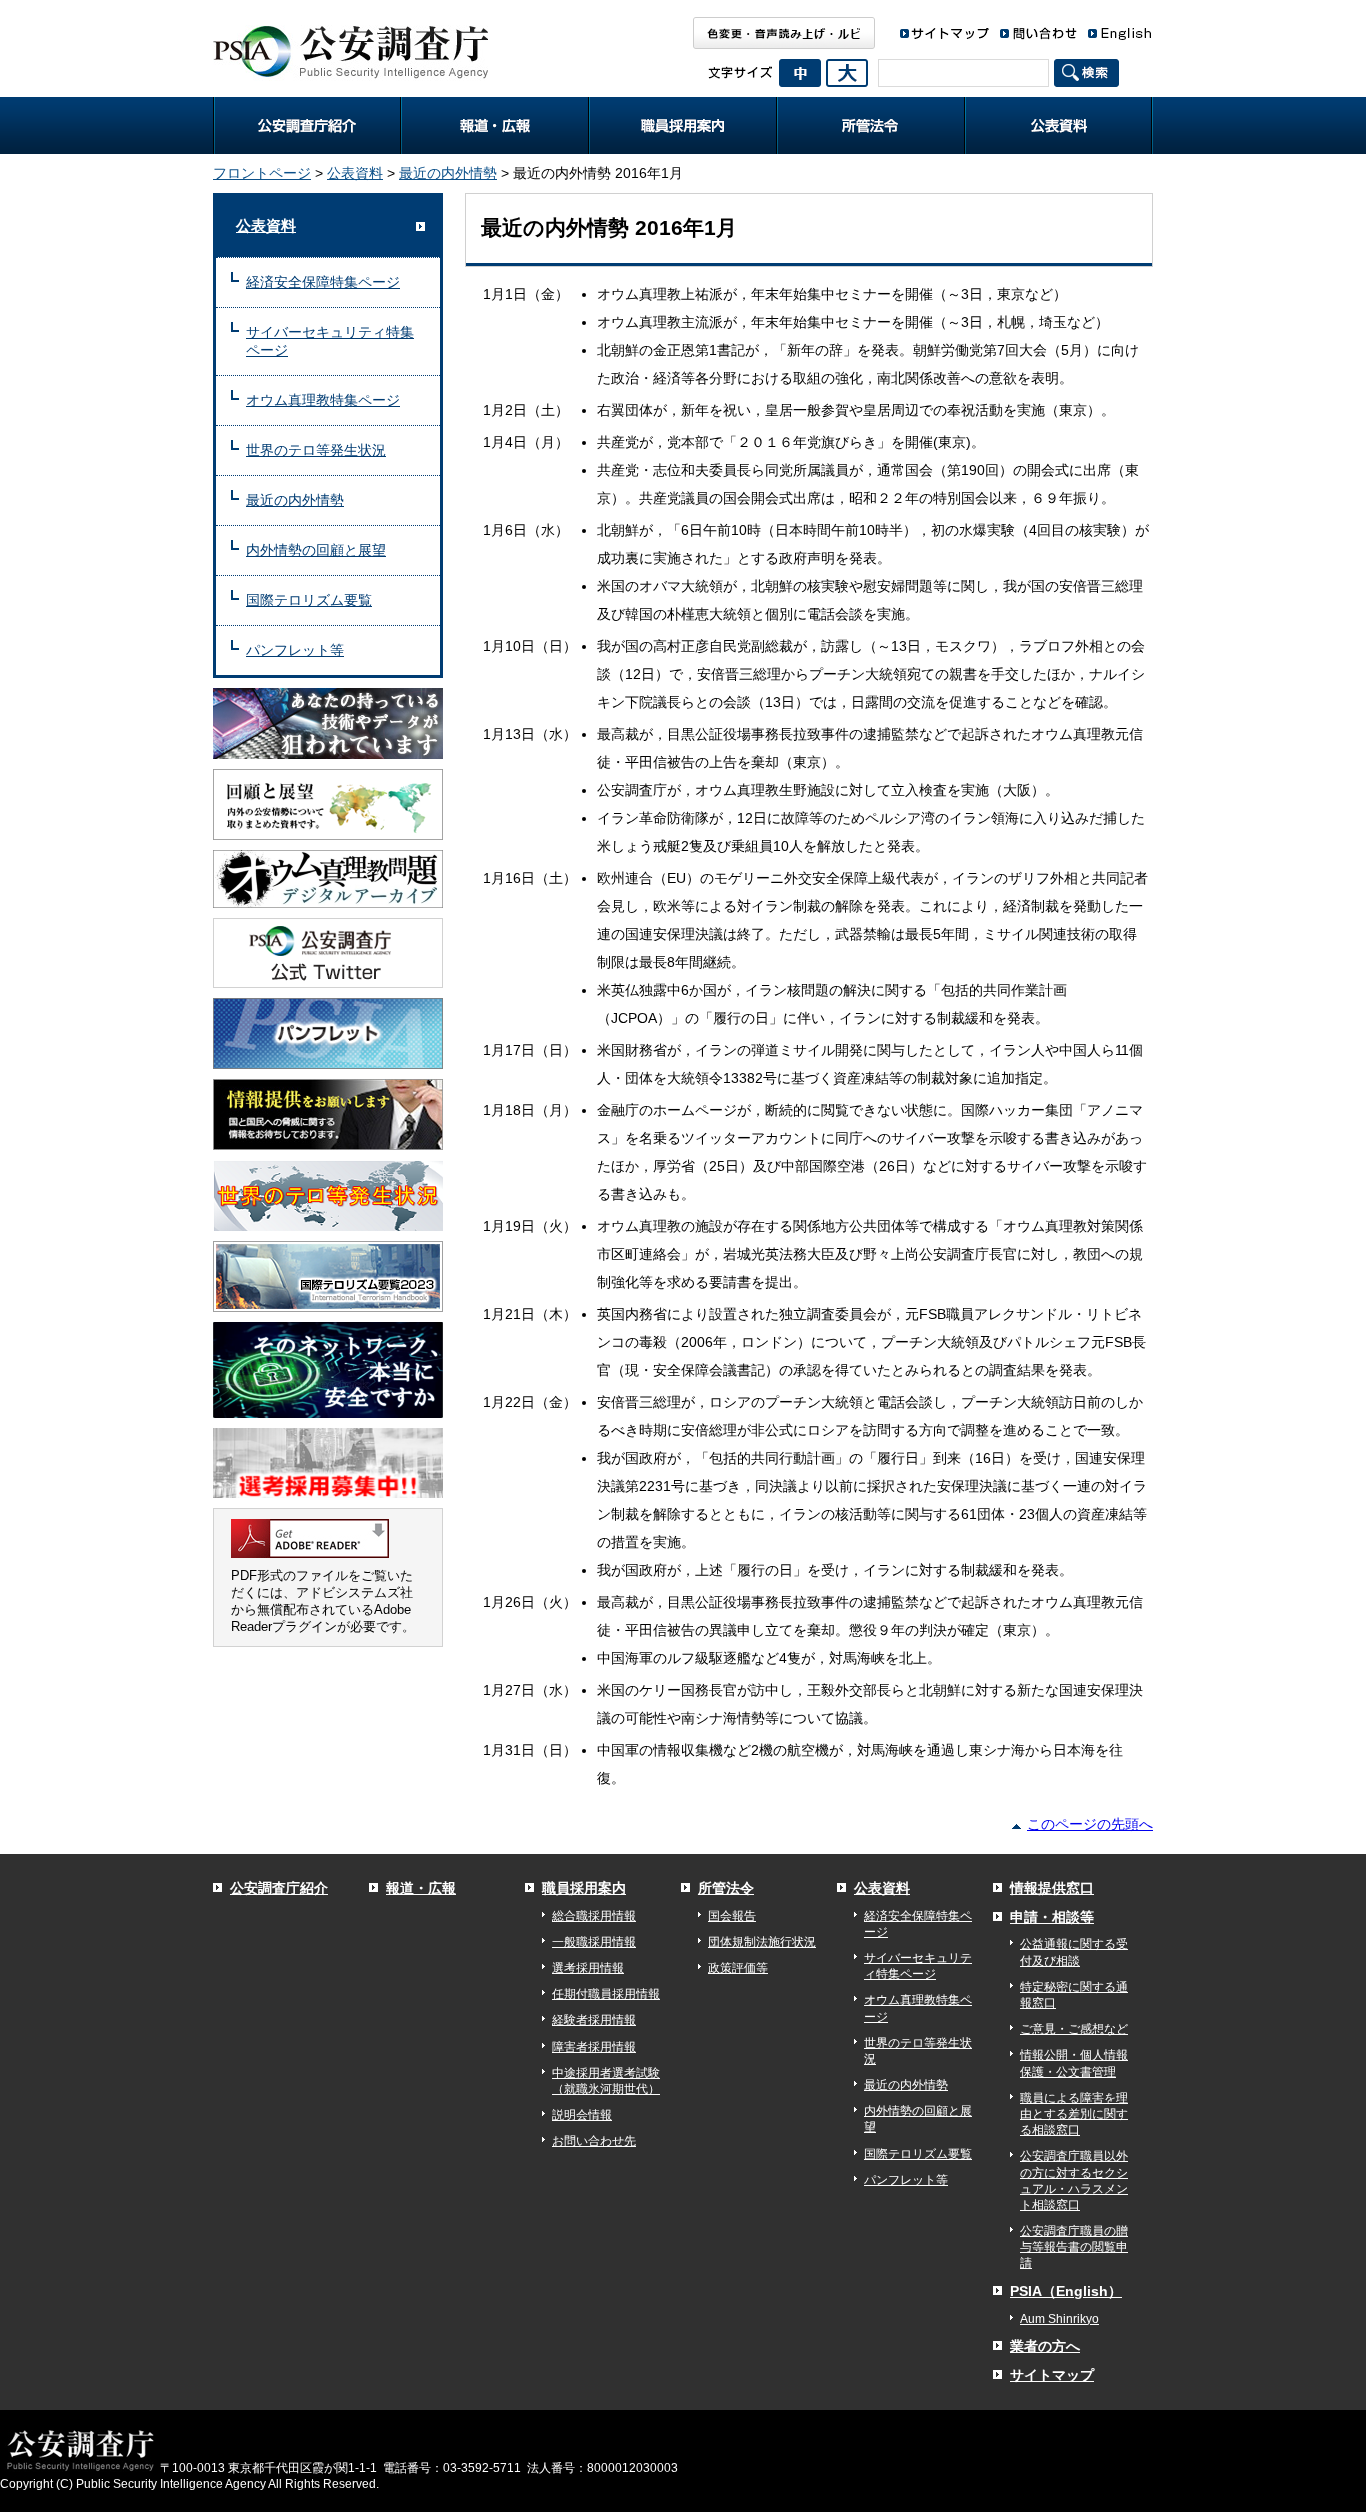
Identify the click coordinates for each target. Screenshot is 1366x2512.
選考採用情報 (588, 1968)
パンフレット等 (295, 650)
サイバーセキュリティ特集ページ (330, 341)
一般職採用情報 (594, 1942)
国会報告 (732, 1916)
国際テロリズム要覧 (309, 600)
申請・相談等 (1052, 1917)
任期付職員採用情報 (606, 1994)
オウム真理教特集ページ (323, 400)
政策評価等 (738, 1968)
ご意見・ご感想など (1074, 2029)
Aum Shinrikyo (1059, 2319)
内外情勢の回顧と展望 (316, 550)
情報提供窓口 (1052, 1888)
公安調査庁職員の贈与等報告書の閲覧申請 (1074, 2247)
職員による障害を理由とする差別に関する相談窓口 (1074, 2114)
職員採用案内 (683, 125)
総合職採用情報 (594, 1916)
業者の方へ (1045, 2346)
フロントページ (262, 173)
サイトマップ (1052, 2375)
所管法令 (871, 125)
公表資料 (1059, 125)
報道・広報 (495, 125)
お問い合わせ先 (594, 2141)
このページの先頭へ (1090, 1824)
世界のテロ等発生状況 (316, 450)
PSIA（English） (1066, 2291)
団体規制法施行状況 (762, 1942)
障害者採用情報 (594, 2047)
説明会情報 (582, 2115)
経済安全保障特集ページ (323, 282)
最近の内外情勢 (448, 173)
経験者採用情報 (594, 2020)
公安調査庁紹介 (307, 125)
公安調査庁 (350, 45)
